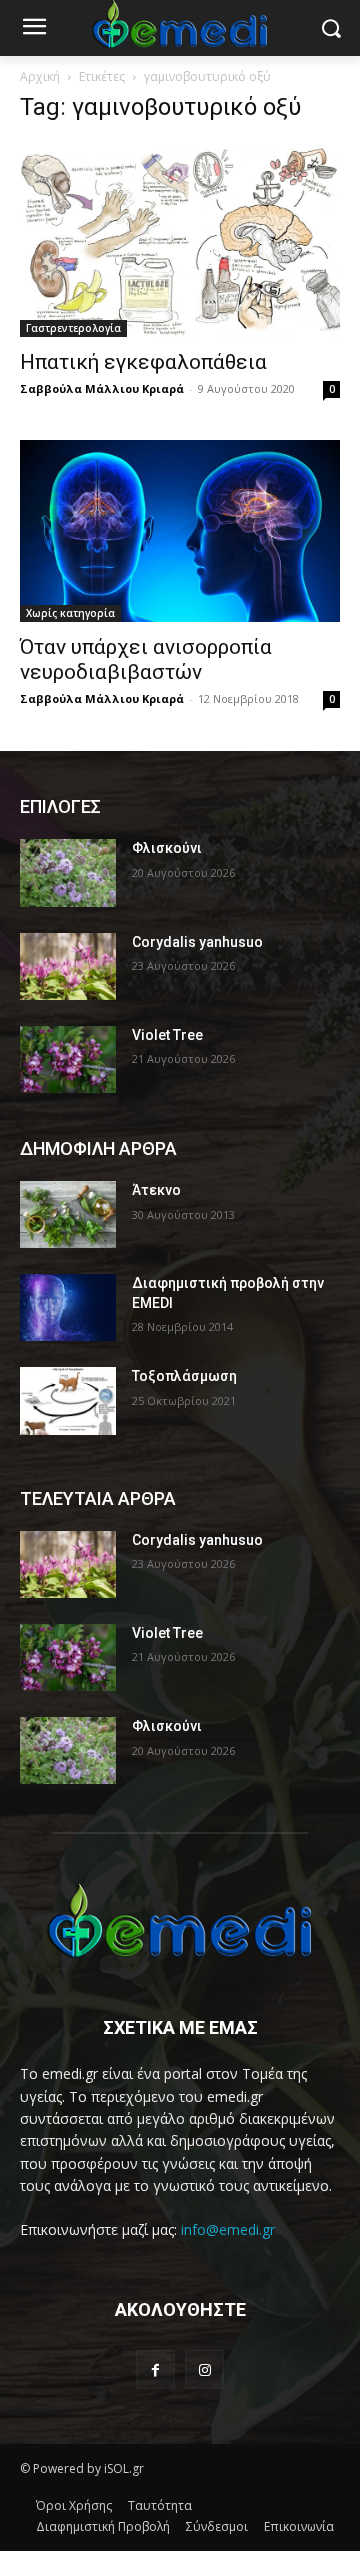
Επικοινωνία (299, 2526)
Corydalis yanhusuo (197, 942)
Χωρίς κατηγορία (70, 613)
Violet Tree (167, 1035)
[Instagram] (204, 2369)
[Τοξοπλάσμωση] (68, 1400)
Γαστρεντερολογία (73, 328)
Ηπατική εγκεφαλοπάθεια (143, 362)
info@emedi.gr (228, 2229)
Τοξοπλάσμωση (184, 1376)
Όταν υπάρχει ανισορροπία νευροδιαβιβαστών (146, 659)
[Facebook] (155, 2369)
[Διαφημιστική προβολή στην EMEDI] (68, 1307)
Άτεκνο (156, 1190)
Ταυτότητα (160, 2505)
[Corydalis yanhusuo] (68, 966)
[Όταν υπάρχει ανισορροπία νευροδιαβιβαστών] (180, 531)
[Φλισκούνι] (68, 872)
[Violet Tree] (68, 1059)
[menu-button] (34, 29)
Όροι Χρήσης (74, 2505)
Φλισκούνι (167, 848)
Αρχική (40, 76)
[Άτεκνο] (68, 1214)
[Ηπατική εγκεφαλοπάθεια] (180, 239)
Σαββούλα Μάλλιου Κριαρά (102, 388)
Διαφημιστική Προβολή (103, 2526)
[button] (330, 28)
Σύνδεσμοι (217, 2526)
